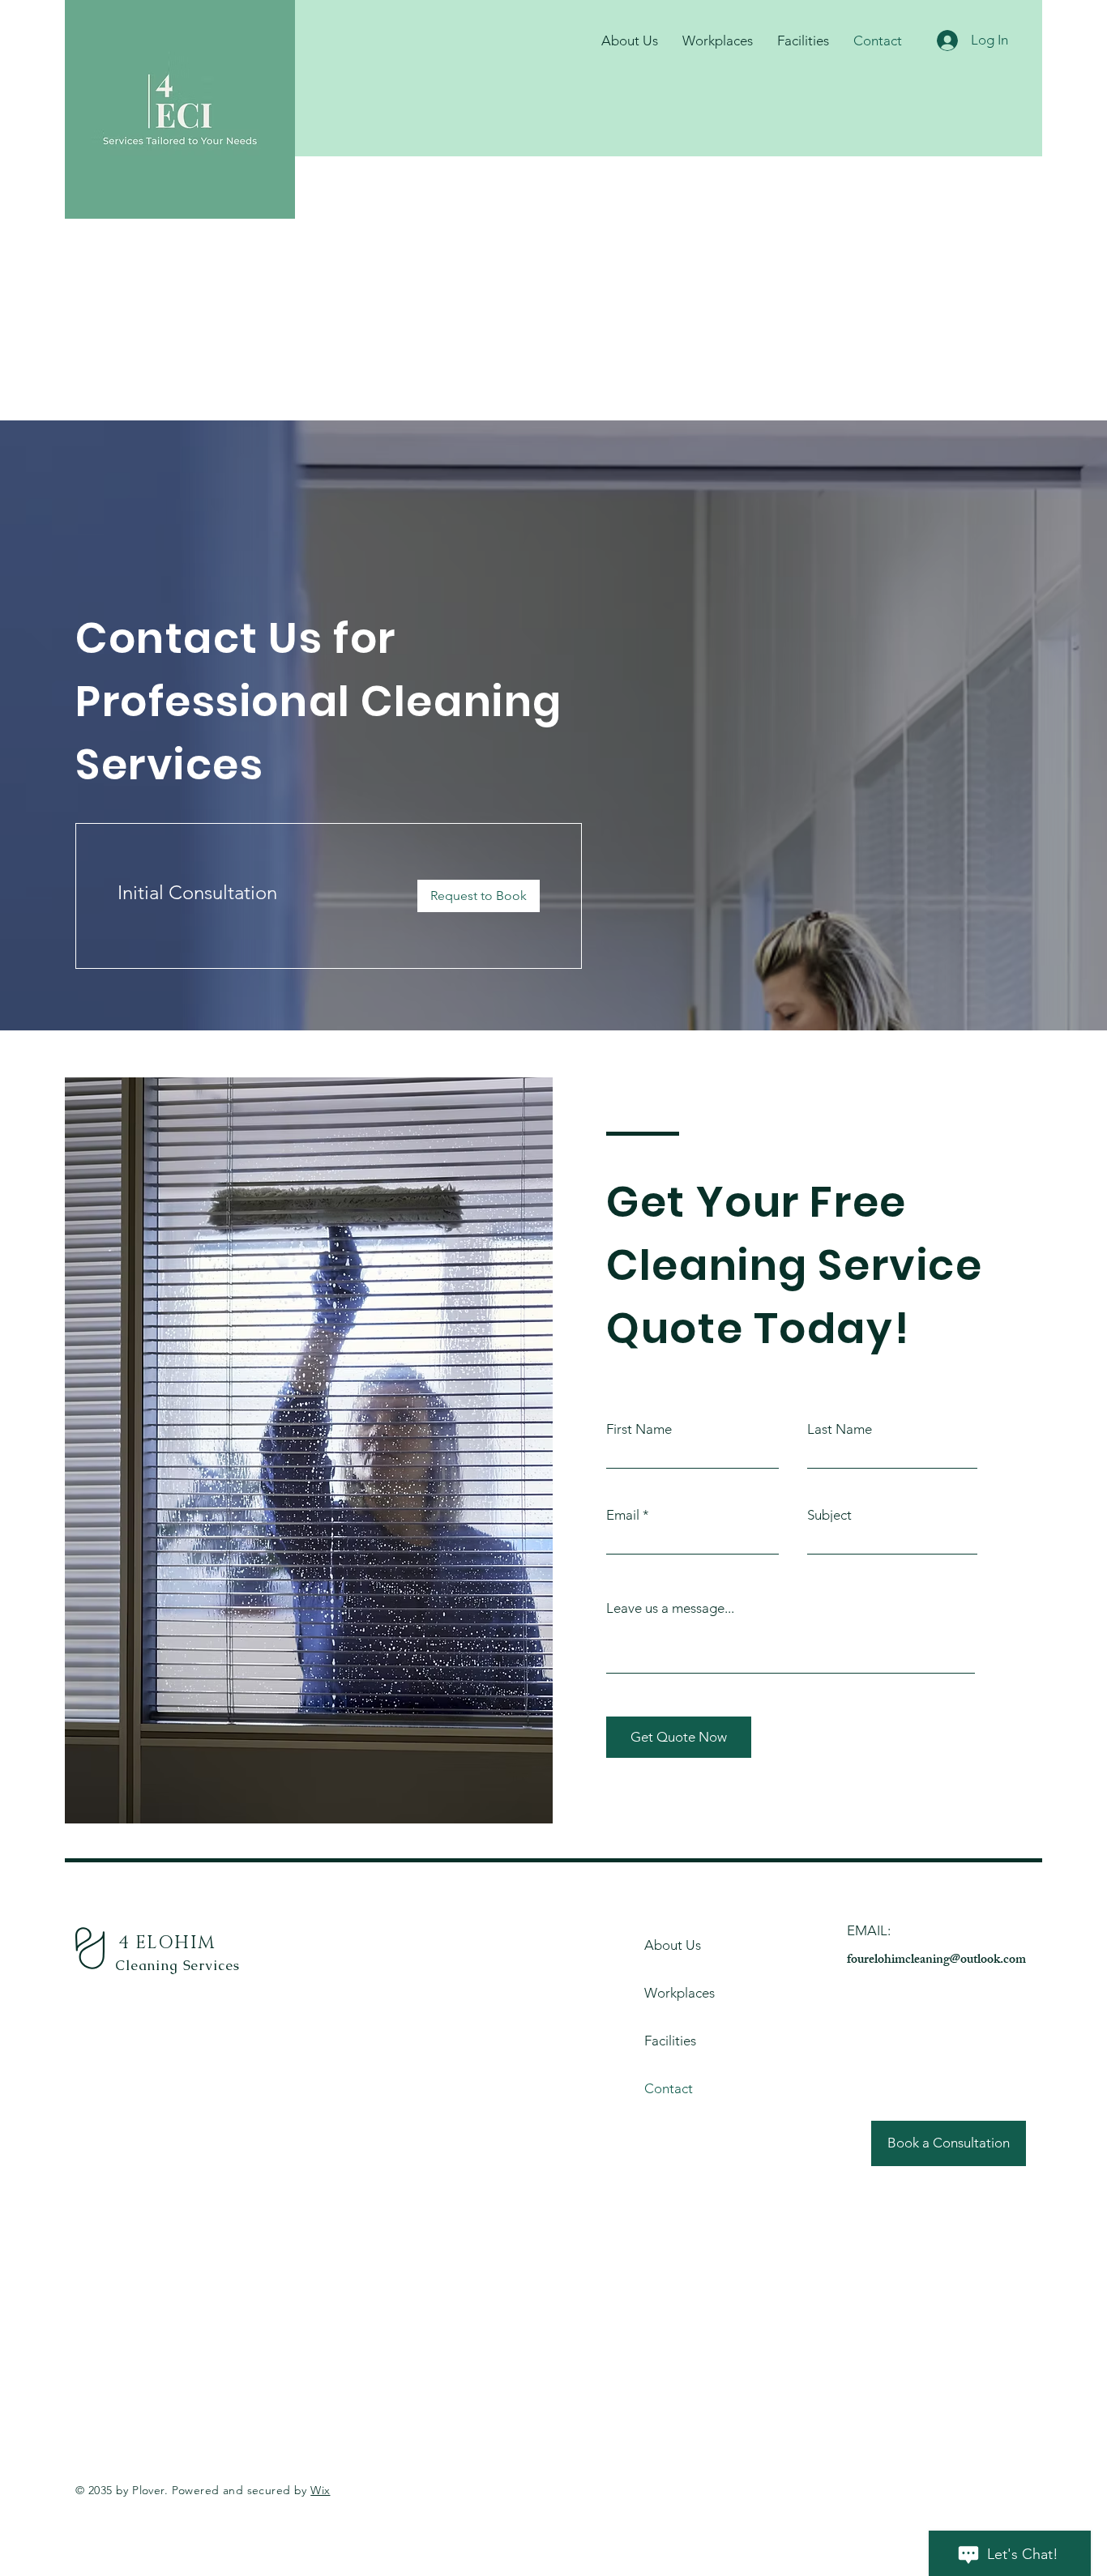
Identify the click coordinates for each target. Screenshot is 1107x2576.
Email (623, 1515)
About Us (673, 1945)
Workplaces (680, 1993)
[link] (254, 893)
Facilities (670, 2041)
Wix (320, 2490)
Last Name (840, 1429)
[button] (479, 896)
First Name (639, 1429)
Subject (829, 1515)
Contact (669, 2088)
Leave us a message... (670, 1608)
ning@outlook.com (976, 1961)
